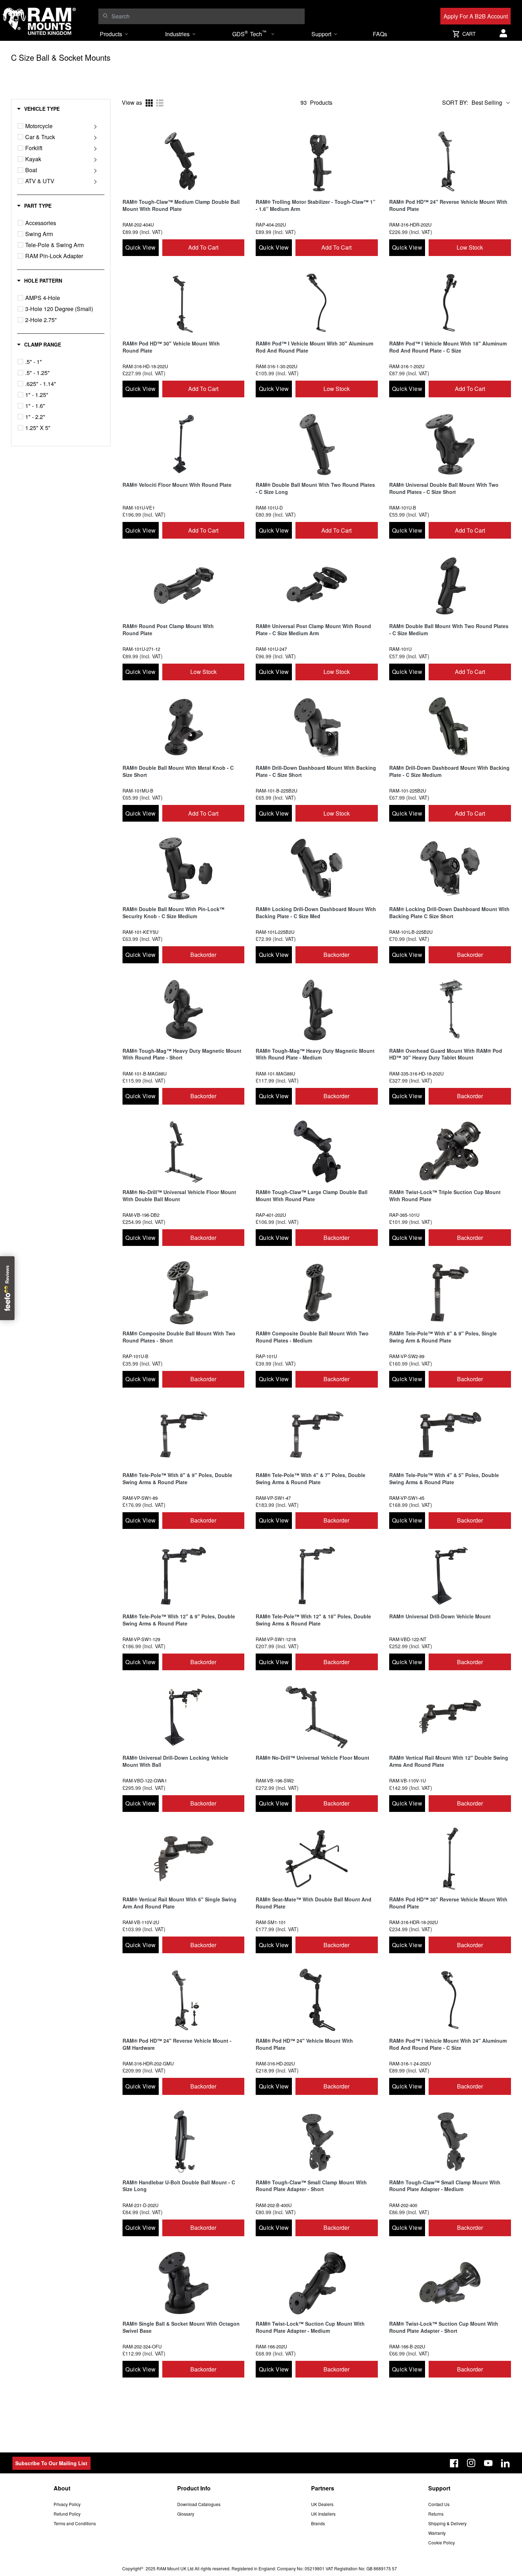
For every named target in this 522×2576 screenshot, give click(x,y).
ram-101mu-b (138, 791)
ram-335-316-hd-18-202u (416, 1074)
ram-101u (400, 649)
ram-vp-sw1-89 (140, 1498)
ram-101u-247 (271, 649)
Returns (436, 2514)
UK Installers (323, 2514)
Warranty (437, 2533)
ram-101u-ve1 (139, 508)
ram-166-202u (271, 2346)
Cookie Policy (442, 2542)
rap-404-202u (271, 225)
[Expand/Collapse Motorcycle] (95, 126)
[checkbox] (20, 126)
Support (321, 34)
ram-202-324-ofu (142, 2346)
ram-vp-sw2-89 (407, 1356)
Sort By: (455, 103)
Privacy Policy (67, 2504)
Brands (318, 2523)
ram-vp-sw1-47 (273, 1498)
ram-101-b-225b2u (276, 791)
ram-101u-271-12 (141, 649)
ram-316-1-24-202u (410, 2063)
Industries (177, 34)
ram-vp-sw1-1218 (276, 1639)
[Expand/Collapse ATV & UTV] (95, 181)
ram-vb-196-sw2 (275, 1780)
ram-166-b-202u (407, 2346)
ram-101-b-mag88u (145, 1074)
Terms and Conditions (75, 2523)
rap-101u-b (135, 1356)
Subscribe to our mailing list (51, 2463)
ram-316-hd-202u (275, 2063)
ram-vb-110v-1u (407, 1780)
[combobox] (206, 16)
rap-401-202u (271, 1215)
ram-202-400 (403, 2205)
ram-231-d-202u (140, 2205)
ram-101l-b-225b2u (411, 932)
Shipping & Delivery (447, 2523)
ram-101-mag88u (275, 1074)
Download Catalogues (199, 2504)
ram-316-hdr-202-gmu (148, 2063)
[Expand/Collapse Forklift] (95, 148)
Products (111, 34)
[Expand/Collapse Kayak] (95, 159)
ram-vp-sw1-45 (407, 1498)
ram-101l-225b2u (275, 932)
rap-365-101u (404, 1215)
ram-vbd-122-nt (408, 1639)
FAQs (380, 34)
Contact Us (439, 2504)
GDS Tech (249, 33)
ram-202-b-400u (274, 2205)
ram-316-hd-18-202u (145, 366)
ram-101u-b (403, 508)
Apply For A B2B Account (476, 16)
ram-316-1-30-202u (276, 366)
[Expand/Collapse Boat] (95, 170)
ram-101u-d (269, 508)
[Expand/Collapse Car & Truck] (95, 137)
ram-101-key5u (140, 932)
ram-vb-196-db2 (141, 1215)
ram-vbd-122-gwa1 (145, 1780)
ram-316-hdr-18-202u (414, 1922)
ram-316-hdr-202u (410, 225)
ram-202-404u (138, 225)
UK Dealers (322, 2504)
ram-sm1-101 (271, 1922)
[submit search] (105, 16)
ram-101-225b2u (408, 791)
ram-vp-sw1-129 (141, 1639)
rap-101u (266, 1356)
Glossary (186, 2514)
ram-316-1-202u (407, 366)
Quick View (140, 247)
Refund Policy (67, 2514)
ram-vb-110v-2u (141, 1922)
